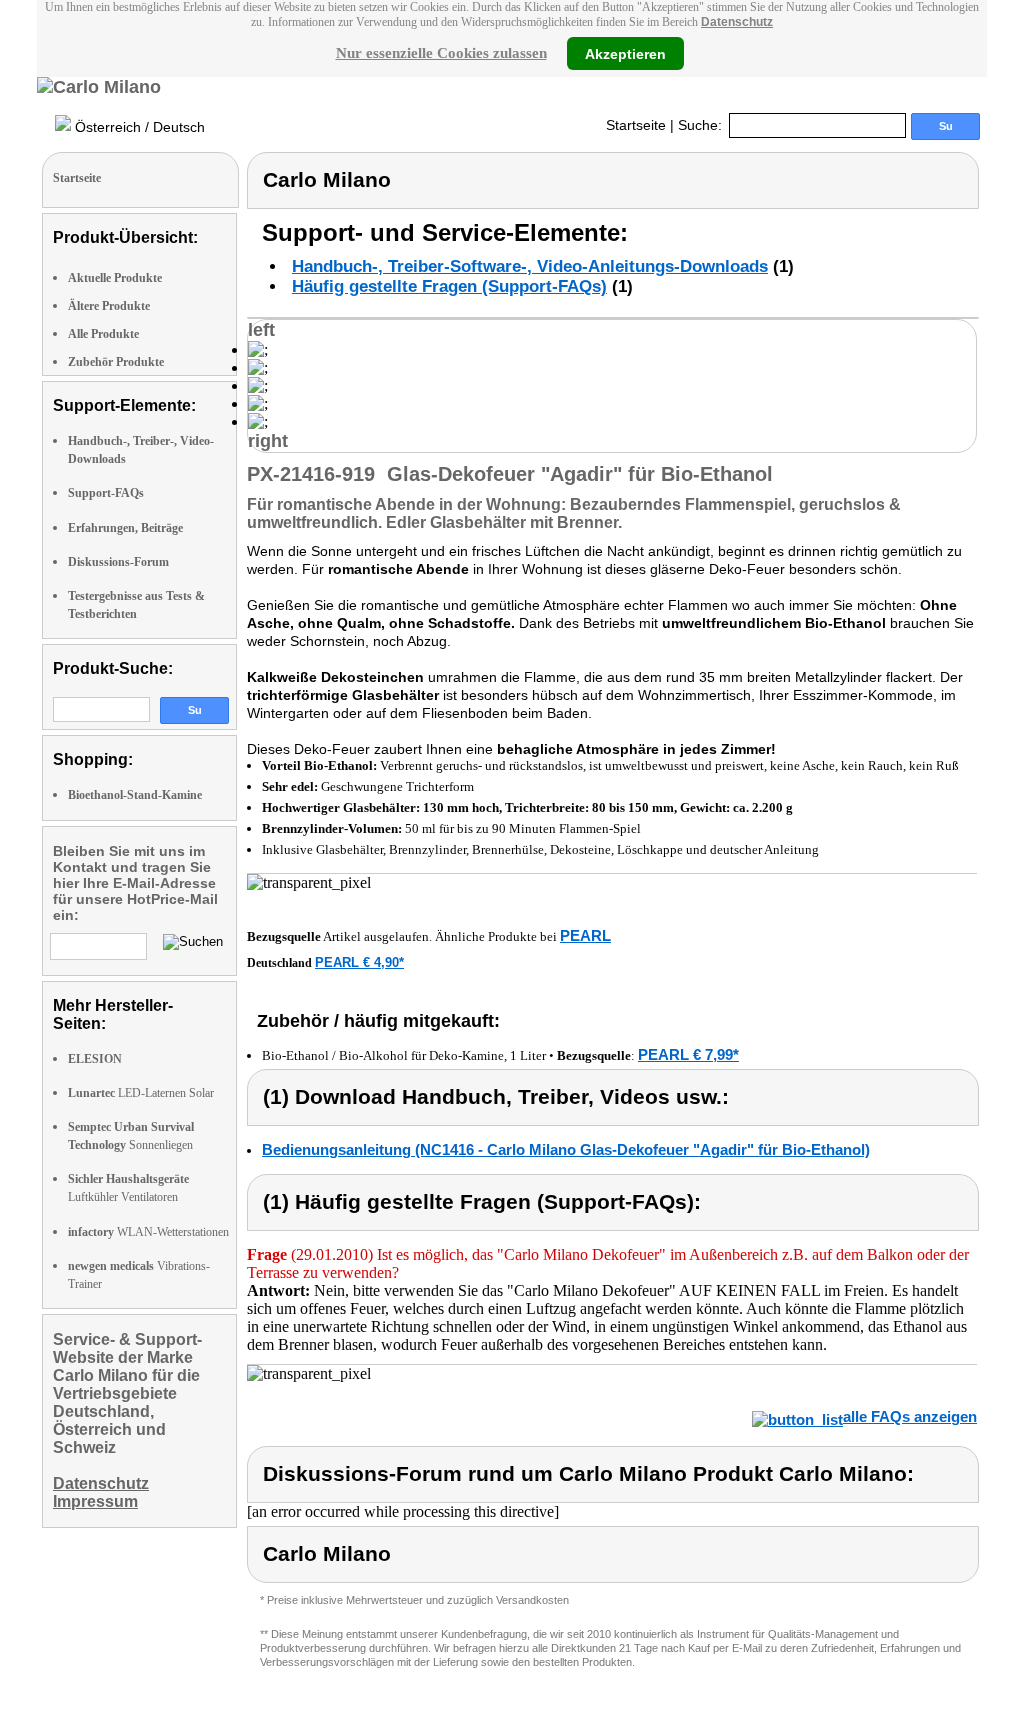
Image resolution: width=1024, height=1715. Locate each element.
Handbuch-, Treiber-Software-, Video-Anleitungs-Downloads (530, 266)
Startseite (636, 125)
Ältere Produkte (109, 306)
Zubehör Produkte (116, 362)
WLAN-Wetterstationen (148, 1232)
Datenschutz (737, 22)
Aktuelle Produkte (115, 278)
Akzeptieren (625, 53)
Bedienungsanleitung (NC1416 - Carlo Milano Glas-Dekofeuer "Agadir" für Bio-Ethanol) (566, 1149)
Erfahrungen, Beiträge (125, 528)
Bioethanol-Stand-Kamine (135, 795)
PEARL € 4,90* (359, 962)
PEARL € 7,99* (688, 1054)
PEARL (585, 935)
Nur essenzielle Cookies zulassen (441, 53)
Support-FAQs (106, 493)
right (268, 441)
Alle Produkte (103, 334)
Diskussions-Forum (118, 562)
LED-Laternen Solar (141, 1093)
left (261, 330)
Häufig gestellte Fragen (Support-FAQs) (449, 286)
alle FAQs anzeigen (910, 1416)
